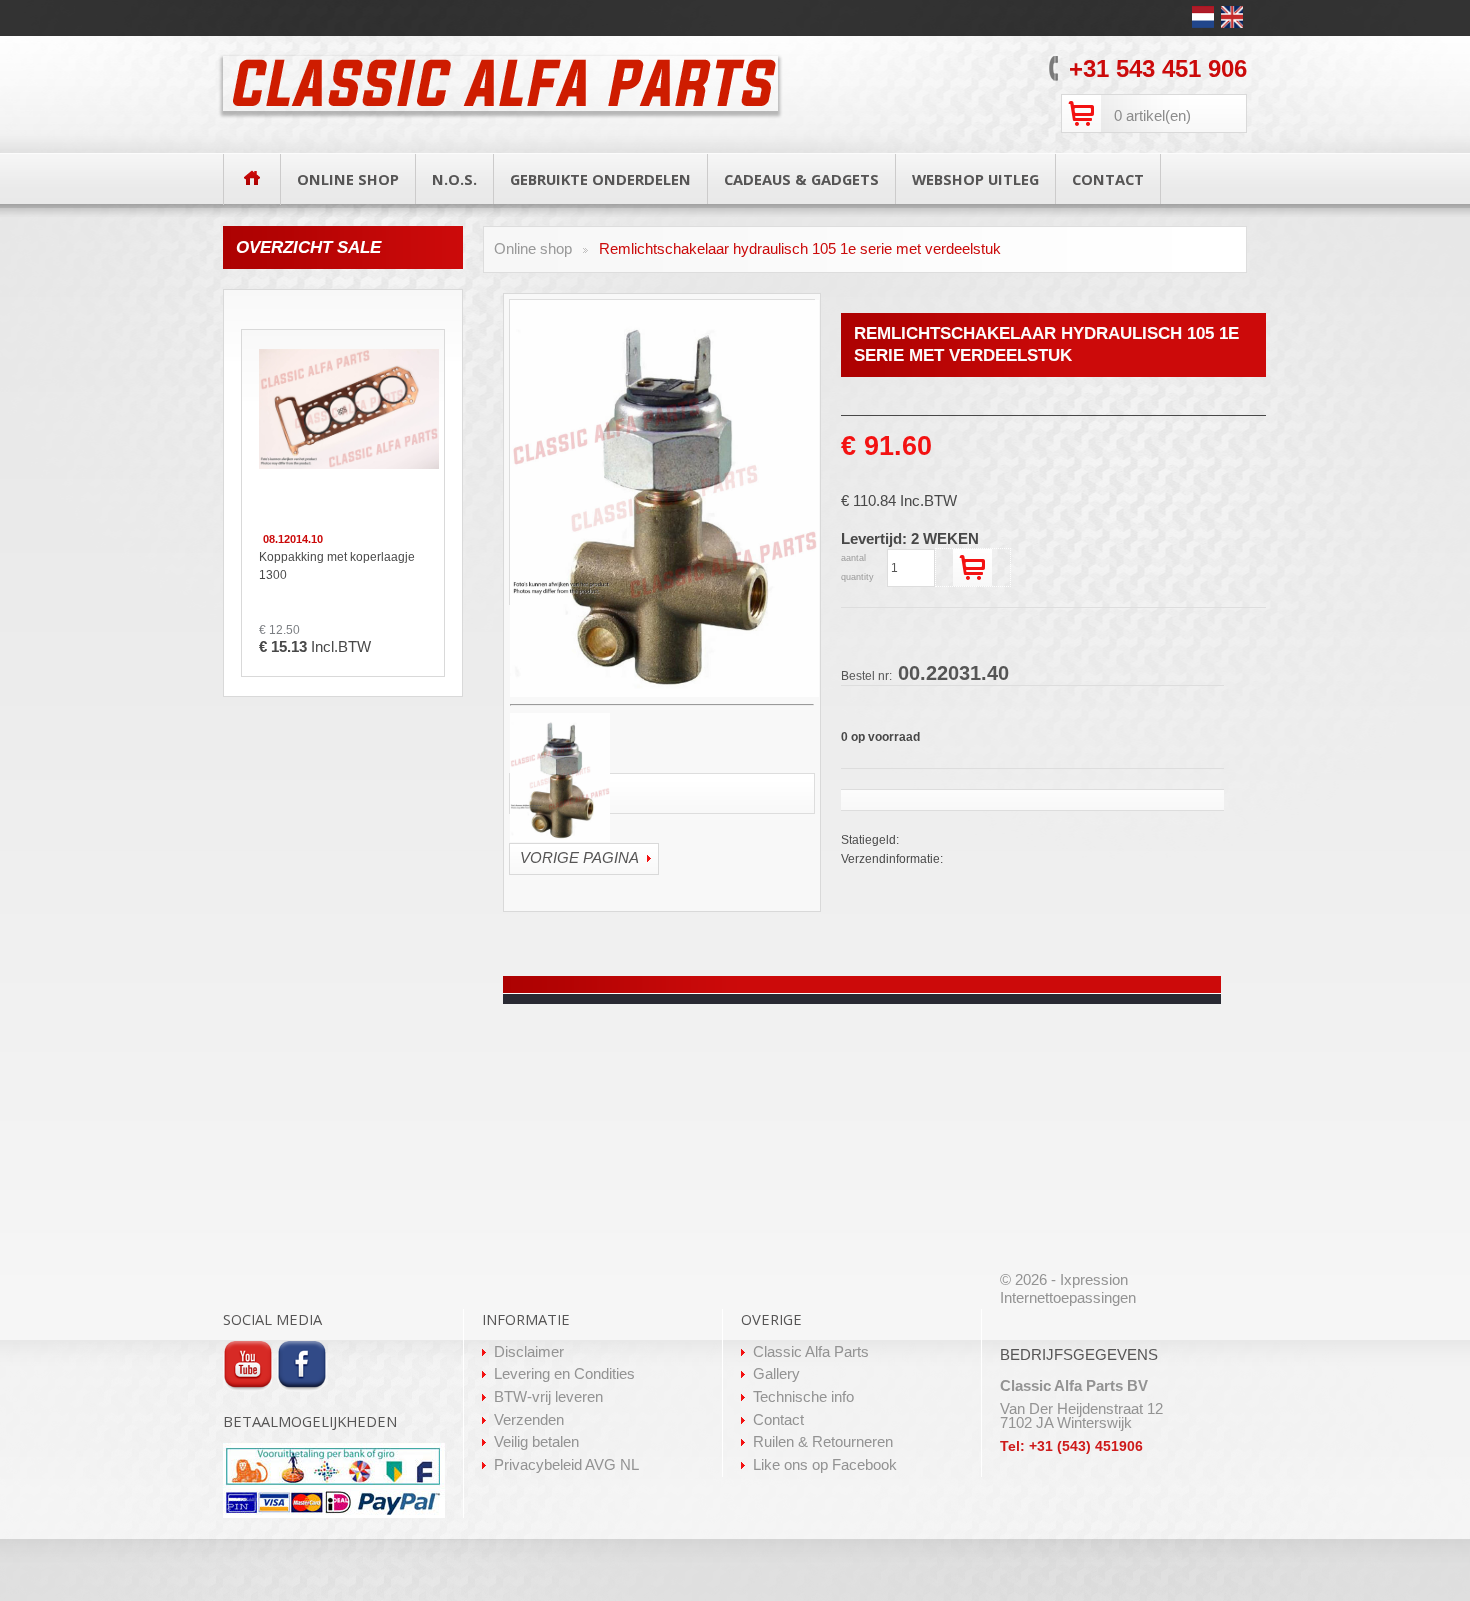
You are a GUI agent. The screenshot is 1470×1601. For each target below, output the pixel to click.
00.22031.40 (925, 673)
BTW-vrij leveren (548, 1397)
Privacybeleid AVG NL (566, 1465)
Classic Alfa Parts (811, 1352)
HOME (252, 177)
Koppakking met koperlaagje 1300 (337, 566)
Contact (778, 1420)
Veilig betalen (536, 1442)
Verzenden (529, 1420)
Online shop (533, 249)
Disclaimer (529, 1352)
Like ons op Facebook (825, 1465)
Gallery (776, 1374)
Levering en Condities (564, 1374)
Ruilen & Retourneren (823, 1442)
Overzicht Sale (308, 247)
